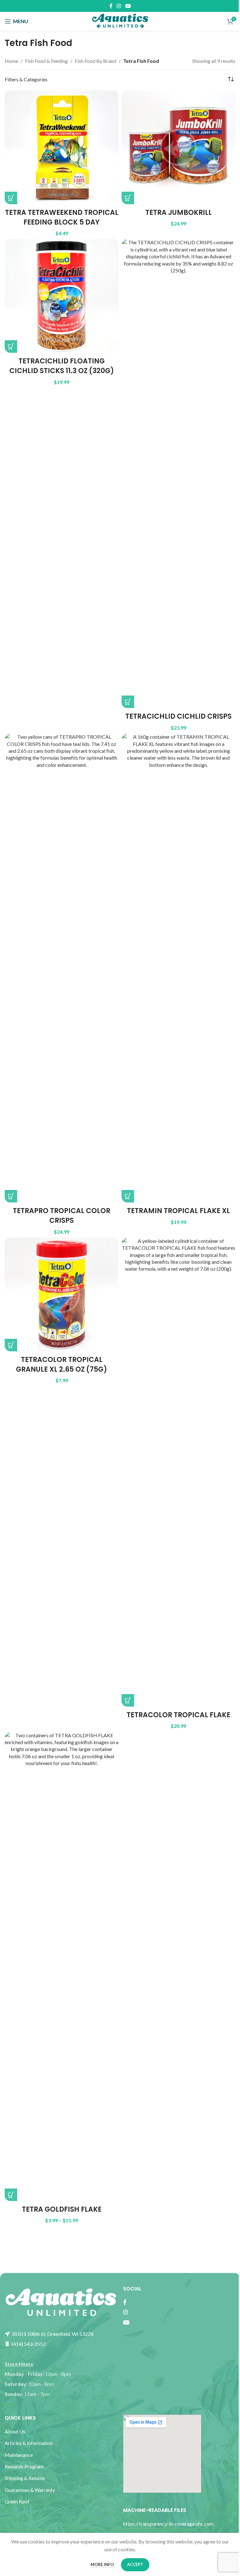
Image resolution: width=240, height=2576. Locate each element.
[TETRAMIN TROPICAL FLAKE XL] (178, 968)
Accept (135, 2564)
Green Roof (17, 2501)
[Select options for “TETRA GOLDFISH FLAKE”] (11, 2195)
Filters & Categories (26, 79)
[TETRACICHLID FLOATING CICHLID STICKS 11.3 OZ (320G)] (62, 296)
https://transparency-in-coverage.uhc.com (168, 2524)
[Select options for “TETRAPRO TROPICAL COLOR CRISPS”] (11, 1196)
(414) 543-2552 (28, 2344)
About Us (15, 2431)
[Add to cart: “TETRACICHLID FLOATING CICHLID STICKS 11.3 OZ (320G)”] (11, 347)
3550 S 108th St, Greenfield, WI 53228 (52, 2334)
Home (11, 61)
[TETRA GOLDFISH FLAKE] (62, 1966)
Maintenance (19, 2455)
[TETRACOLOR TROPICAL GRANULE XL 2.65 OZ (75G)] (62, 1294)
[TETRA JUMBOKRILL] (178, 147)
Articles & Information (29, 2443)
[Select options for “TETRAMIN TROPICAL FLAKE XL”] (128, 1196)
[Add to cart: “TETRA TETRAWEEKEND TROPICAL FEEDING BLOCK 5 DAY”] (11, 198)
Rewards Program (24, 2466)
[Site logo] (120, 20)
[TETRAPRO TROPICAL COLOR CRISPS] (62, 968)
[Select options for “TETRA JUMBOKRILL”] (128, 198)
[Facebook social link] (111, 6)
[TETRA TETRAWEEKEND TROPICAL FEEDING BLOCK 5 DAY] (62, 147)
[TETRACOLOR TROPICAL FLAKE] (178, 1472)
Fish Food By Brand (95, 61)
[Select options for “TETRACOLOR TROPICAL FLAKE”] (128, 1700)
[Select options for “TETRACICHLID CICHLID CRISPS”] (128, 702)
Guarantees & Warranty (30, 2490)
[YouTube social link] (128, 6)
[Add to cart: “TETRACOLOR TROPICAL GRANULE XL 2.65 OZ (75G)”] (11, 1345)
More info (103, 2564)
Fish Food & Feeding (46, 61)
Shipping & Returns (25, 2478)
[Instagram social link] (119, 6)
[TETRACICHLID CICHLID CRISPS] (178, 473)
